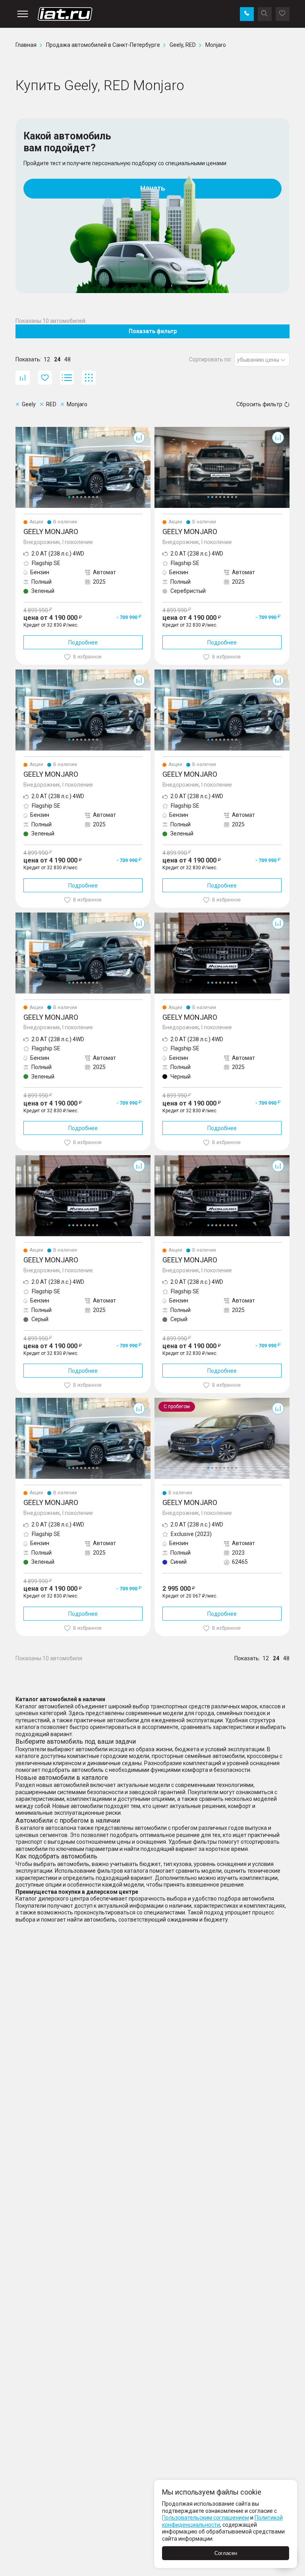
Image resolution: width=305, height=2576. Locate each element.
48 (68, 359)
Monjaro (26, 430)
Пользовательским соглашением (206, 2518)
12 (47, 359)
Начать (153, 188)
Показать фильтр (153, 331)
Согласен (226, 2553)
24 (57, 359)
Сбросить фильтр (259, 404)
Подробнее (83, 643)
